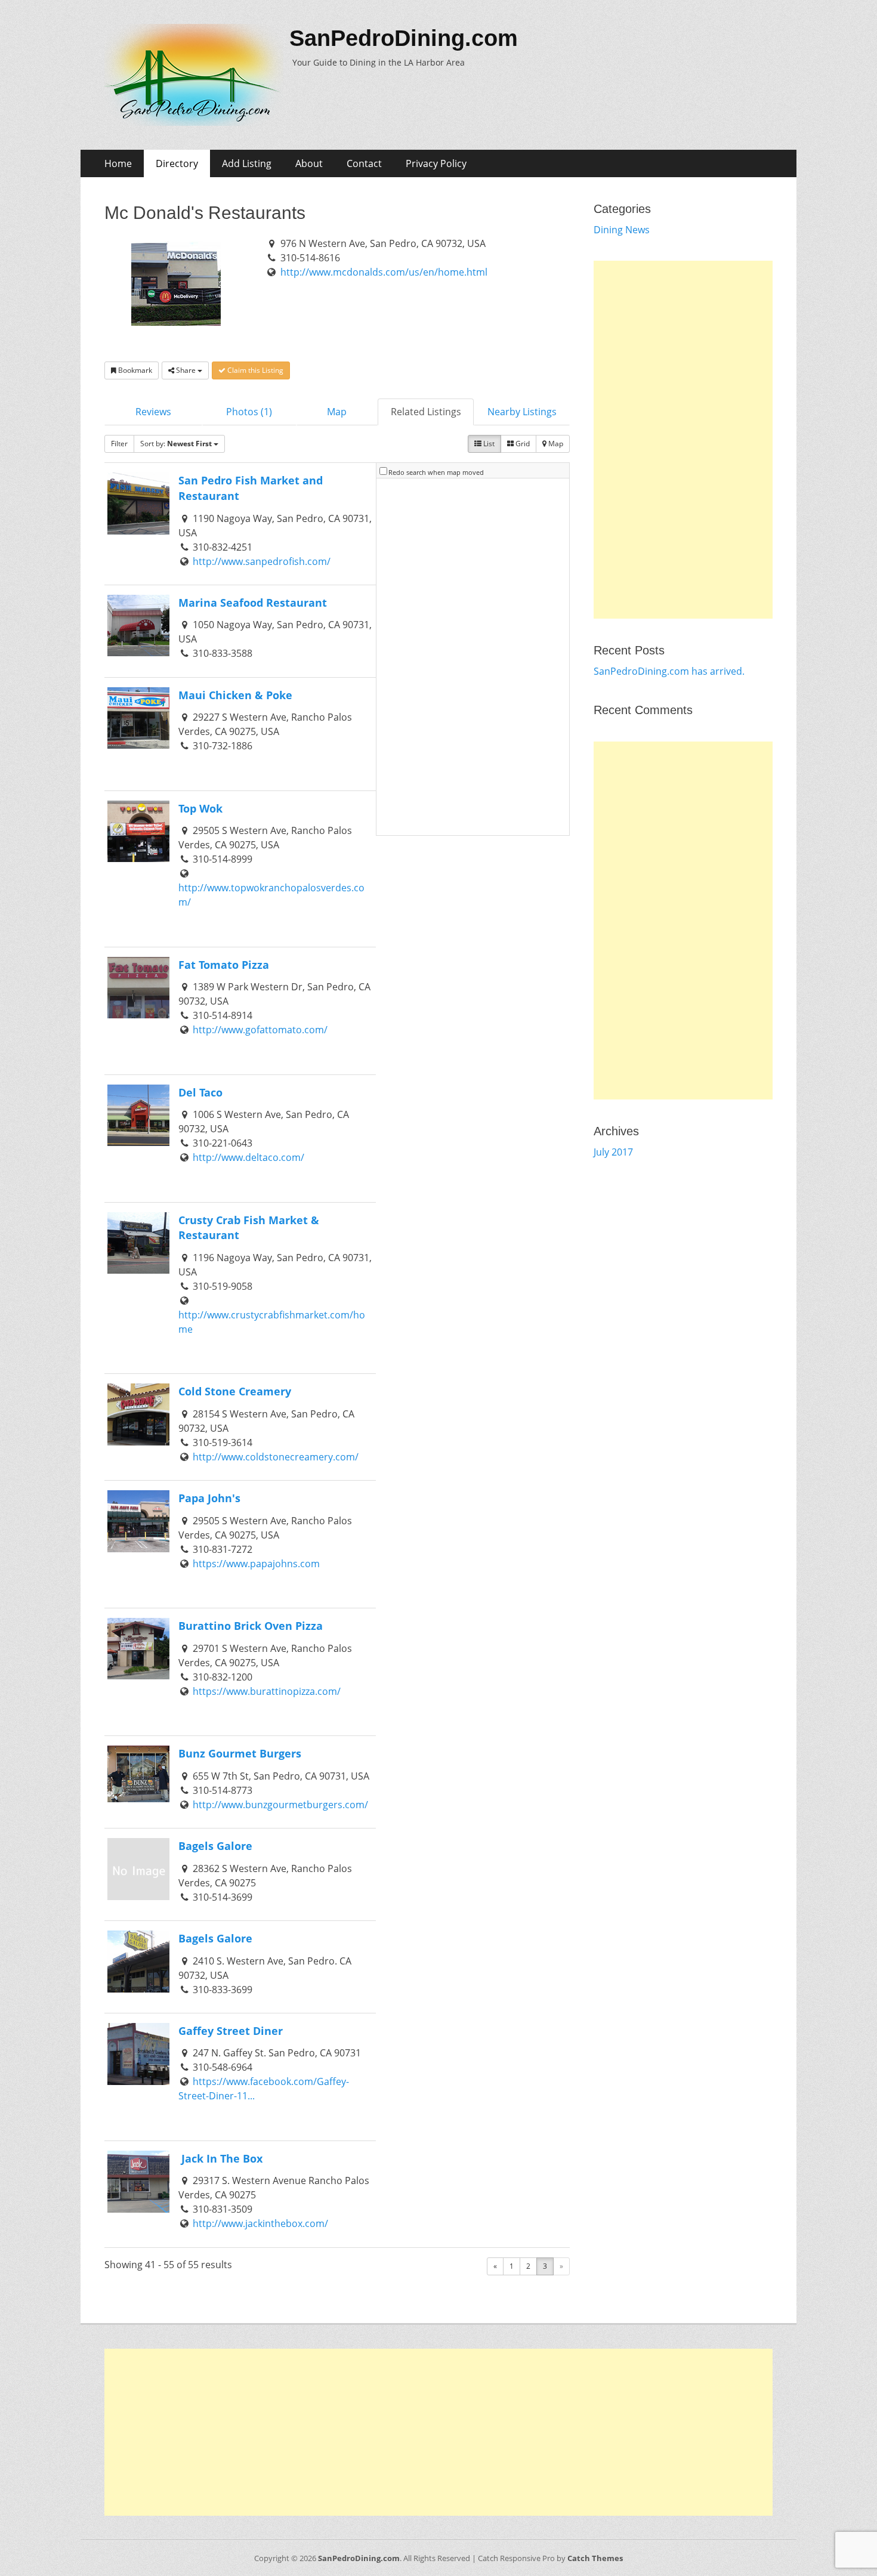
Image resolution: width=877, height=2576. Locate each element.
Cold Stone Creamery (235, 1391)
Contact (364, 163)
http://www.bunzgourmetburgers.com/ (280, 1805)
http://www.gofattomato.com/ (260, 1030)
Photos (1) (249, 412)
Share (186, 370)
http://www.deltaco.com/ (248, 1157)
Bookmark (134, 370)
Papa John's (209, 1498)
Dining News (622, 230)
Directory (177, 163)
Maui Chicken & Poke (235, 695)
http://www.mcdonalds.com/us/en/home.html (384, 272)
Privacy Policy (436, 163)
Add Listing (247, 163)
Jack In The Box (220, 2158)
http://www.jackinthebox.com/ (260, 2223)
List (488, 444)
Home (118, 163)
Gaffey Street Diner (231, 2030)
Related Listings (426, 412)
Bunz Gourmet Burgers (240, 1753)
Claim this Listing (254, 370)
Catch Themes (595, 2558)
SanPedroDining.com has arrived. (669, 671)
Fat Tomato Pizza (224, 964)
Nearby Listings (522, 412)
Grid (522, 444)
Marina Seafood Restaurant (253, 602)
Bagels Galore (215, 1845)
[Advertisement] (683, 440)
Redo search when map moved (436, 472)
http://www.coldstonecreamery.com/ (276, 1457)
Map (337, 412)
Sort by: (176, 444)
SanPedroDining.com (404, 38)
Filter (119, 444)
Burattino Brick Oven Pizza (251, 1625)
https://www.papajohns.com (256, 1564)
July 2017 (613, 1152)
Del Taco (202, 1092)
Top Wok (200, 808)
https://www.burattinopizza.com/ (267, 1691)
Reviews (153, 412)
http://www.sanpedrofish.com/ (262, 561)
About (309, 163)
